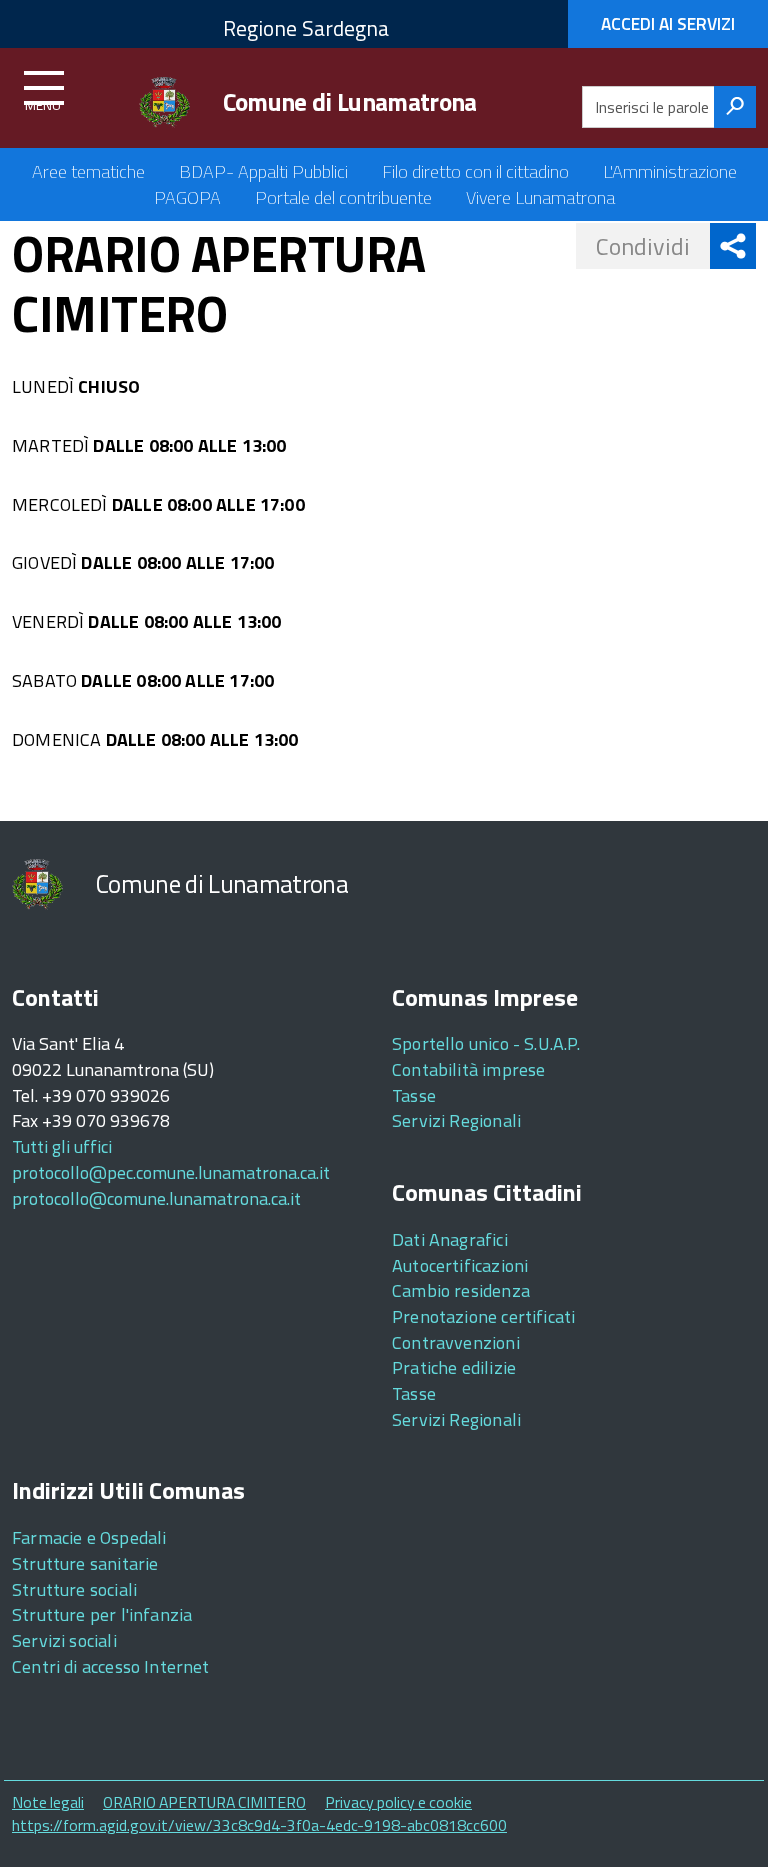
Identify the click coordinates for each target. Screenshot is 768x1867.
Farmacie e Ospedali (89, 1537)
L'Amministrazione (670, 171)
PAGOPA (187, 197)
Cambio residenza (461, 1290)
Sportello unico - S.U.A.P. (486, 1043)
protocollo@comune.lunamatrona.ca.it (156, 1198)
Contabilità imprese (468, 1069)
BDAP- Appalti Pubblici (263, 171)
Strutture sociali (74, 1589)
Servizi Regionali (456, 1120)
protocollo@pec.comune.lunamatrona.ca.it (171, 1172)
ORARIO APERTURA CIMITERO (204, 1802)
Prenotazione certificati (483, 1316)
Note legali (48, 1802)
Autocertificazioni (460, 1265)
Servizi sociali (64, 1640)
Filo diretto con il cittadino (475, 171)
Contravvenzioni (456, 1342)
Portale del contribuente (343, 197)
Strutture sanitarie (85, 1563)
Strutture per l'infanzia (102, 1614)
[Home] (165, 102)
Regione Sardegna (306, 28)
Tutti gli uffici (62, 1146)
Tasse (414, 1095)
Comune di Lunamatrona (350, 102)
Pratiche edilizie (454, 1367)
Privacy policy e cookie (398, 1802)
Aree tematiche (88, 171)
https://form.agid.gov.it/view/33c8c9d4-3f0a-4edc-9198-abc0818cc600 (259, 1825)
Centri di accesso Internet (111, 1666)
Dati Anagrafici (450, 1239)
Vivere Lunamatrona (540, 197)
